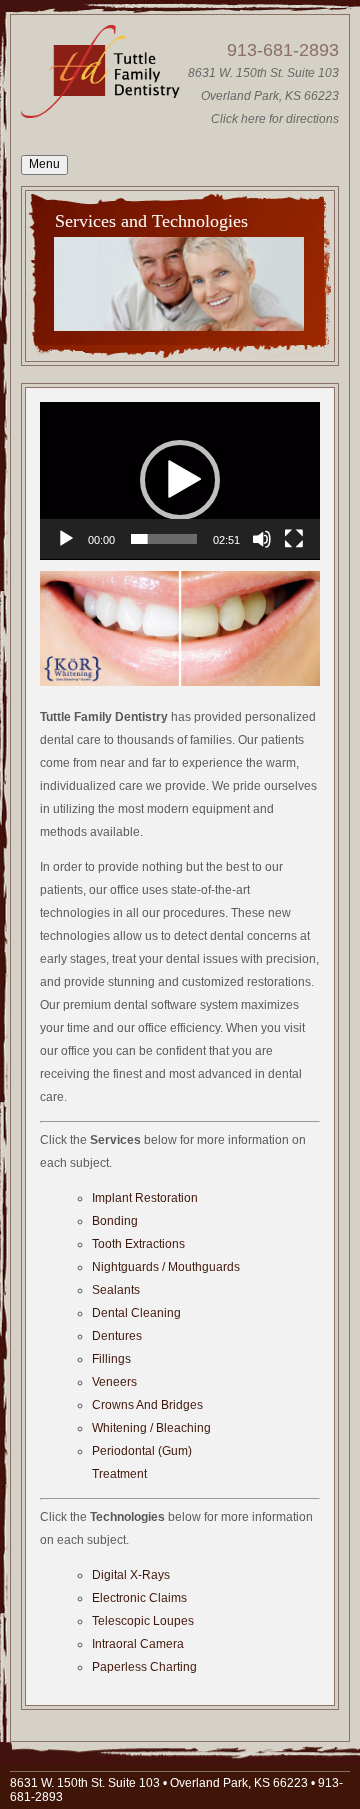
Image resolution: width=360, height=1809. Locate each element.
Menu (44, 164)
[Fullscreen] (294, 539)
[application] (180, 481)
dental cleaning (136, 1313)
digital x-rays (131, 1575)
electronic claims (139, 1598)
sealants (116, 1290)
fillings (111, 1359)
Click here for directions (275, 119)
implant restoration (145, 1198)
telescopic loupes (143, 1621)
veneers (114, 1382)
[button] (180, 480)
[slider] (164, 539)
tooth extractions (138, 1244)
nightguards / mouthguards (166, 1267)
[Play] (66, 539)
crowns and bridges (147, 1405)
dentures (117, 1336)
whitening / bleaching (151, 1428)
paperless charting (144, 1667)
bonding (115, 1221)
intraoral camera (138, 1644)
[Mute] (262, 539)
